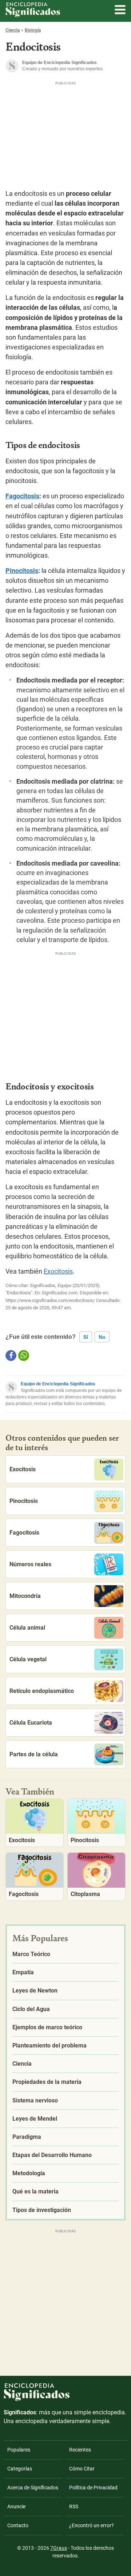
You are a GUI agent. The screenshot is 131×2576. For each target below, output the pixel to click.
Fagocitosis (22, 496)
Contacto (18, 2525)
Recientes (80, 2450)
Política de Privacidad (93, 2488)
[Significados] (37, 2405)
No (102, 1337)
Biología (33, 30)
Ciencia (13, 30)
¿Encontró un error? (92, 2525)
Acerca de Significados (33, 2488)
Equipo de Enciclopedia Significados (58, 1384)
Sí (86, 1337)
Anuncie (16, 2506)
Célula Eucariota (31, 1723)
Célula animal (27, 1628)
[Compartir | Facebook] (11, 1356)
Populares (19, 2450)
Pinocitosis (22, 571)
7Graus (59, 2548)
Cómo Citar (82, 2469)
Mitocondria (25, 1596)
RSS (74, 2506)
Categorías (20, 2469)
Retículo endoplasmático (42, 1691)
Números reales (30, 1564)
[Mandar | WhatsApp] (24, 1356)
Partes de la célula (34, 1754)
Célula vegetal (28, 1659)
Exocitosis (58, 1271)
